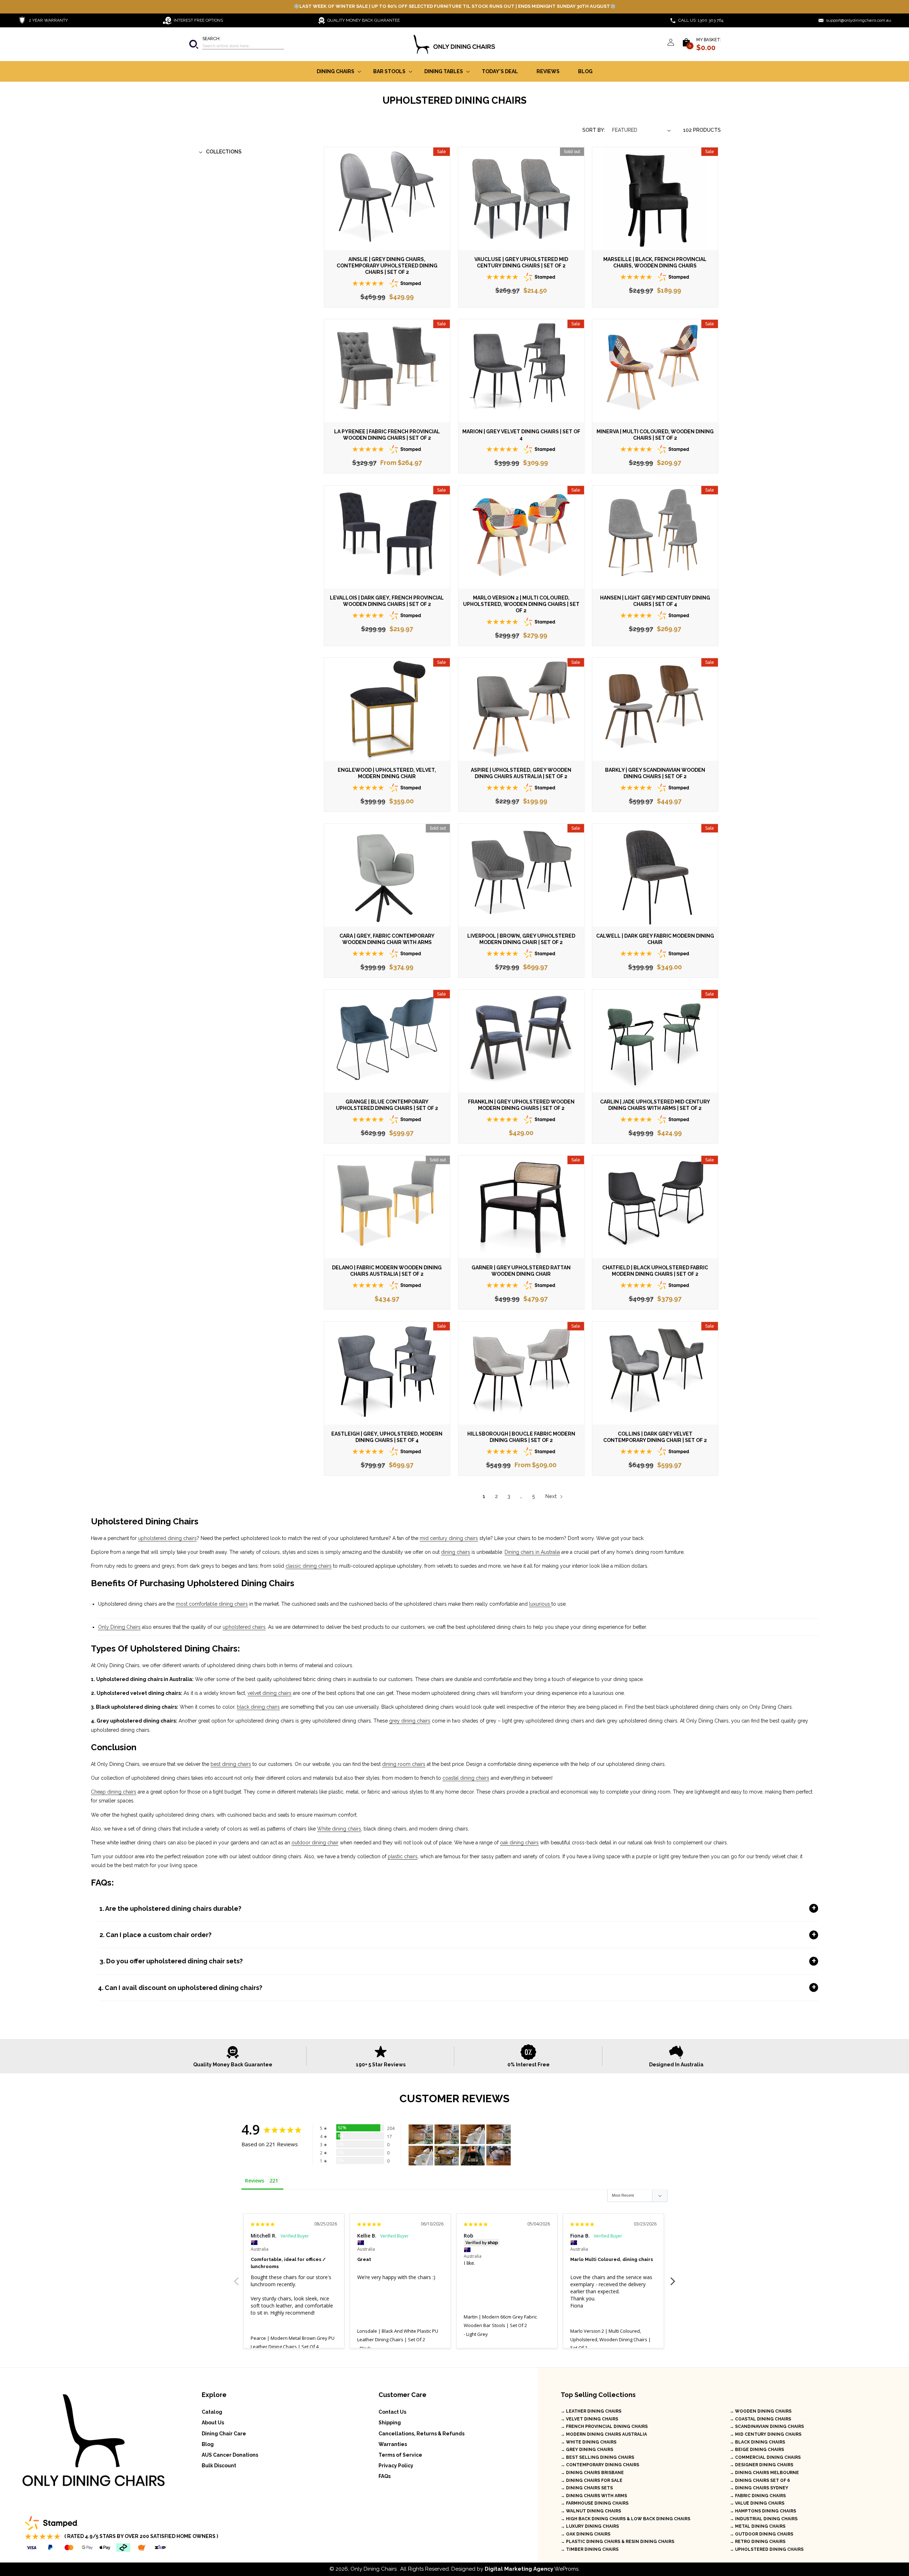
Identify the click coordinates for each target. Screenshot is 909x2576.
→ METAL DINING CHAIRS (758, 2526)
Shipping (390, 2423)
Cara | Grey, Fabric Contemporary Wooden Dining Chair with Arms (387, 939)
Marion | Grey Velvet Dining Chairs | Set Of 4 (521, 435)
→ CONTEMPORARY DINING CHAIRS (600, 2465)
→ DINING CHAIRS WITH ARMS (594, 2496)
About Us (213, 2423)
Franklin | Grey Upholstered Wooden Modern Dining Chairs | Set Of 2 (521, 1105)
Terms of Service (400, 2455)
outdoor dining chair (315, 1843)
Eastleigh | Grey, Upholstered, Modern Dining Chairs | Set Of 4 (387, 1437)
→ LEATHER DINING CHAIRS (591, 2411)
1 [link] (484, 1496)
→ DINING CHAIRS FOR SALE (592, 2480)
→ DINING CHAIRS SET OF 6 (760, 2480)
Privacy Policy (396, 2466)
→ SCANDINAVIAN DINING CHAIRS (767, 2426)
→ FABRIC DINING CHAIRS (758, 2496)
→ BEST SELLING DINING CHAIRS (597, 2457)
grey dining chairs (410, 1721)
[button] (236, 44)
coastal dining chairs (466, 1778)
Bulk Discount (219, 2466)
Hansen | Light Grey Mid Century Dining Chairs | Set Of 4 (655, 601)
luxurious (540, 1604)
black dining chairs (258, 1707)
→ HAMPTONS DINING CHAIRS (763, 2511)
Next (551, 1496)
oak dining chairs (519, 1843)
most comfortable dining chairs (212, 1604)
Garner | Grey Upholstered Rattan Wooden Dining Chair (521, 1271)
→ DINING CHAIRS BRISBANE (592, 2473)
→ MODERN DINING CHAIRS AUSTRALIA (604, 2434)
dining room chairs (404, 1764)
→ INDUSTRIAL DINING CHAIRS (764, 2519)
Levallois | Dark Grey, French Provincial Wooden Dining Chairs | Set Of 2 (387, 601)
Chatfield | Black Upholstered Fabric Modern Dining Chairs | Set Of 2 (655, 1271)
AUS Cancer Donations (230, 2455)
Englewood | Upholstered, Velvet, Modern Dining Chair (387, 773)
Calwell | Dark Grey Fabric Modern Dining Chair (655, 939)
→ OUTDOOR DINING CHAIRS (761, 2534)
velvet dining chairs (270, 1693)
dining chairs (456, 1552)
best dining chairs (231, 1764)
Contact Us (392, 2412)
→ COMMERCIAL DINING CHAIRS (765, 2457)
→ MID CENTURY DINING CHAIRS (766, 2434)
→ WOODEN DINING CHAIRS (761, 2411)
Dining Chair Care (224, 2434)
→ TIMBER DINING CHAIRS (590, 2549)
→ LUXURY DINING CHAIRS (590, 2526)
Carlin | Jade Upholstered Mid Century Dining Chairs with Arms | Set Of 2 (655, 1105)
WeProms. (532, 2569)
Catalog (212, 2412)
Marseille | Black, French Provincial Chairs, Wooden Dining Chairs (655, 262)
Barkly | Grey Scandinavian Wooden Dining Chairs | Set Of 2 (655, 773)
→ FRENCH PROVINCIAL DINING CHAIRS (604, 2426)
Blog (208, 2444)
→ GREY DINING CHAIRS (587, 2450)
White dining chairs (339, 1829)
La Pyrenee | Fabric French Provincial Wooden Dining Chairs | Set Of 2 (387, 435)
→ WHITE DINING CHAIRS (589, 2442)
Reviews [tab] (255, 2181)
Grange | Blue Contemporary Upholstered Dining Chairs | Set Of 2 (387, 1105)
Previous (236, 2277)
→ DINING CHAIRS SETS (587, 2488)
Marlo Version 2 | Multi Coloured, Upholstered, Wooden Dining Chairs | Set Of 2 (521, 604)
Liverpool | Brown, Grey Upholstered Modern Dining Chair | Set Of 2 (521, 939)
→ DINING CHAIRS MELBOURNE (764, 2473)
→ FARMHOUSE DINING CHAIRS (595, 2503)
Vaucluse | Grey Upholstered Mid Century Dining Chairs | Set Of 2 (521, 262)
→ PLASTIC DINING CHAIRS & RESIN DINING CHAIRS (617, 2542)
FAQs (385, 2476)
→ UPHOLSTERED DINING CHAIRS (767, 2549)
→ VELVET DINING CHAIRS (589, 2419)
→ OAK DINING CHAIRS (586, 2534)
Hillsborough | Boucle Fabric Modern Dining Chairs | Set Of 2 (521, 1437)
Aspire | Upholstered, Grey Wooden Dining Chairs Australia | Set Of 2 (521, 773)
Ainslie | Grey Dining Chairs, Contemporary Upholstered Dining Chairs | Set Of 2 (387, 266)
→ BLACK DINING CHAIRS (757, 2442)
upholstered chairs (244, 1627)
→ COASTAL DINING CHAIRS (760, 2419)
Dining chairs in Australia (532, 1552)
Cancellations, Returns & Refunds (421, 2434)
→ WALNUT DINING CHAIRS (591, 2511)
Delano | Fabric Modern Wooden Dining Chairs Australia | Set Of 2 (387, 1271)
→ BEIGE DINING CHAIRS (757, 2450)
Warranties (393, 2444)
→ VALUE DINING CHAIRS (757, 2503)
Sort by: (594, 130)
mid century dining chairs (449, 1538)
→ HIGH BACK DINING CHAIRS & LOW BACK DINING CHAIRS (625, 2519)
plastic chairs (403, 1856)
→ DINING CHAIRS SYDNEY (759, 2488)
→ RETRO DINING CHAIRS (758, 2542)
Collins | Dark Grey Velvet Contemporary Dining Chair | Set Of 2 (655, 1437)
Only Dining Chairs (119, 1627)
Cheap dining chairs (114, 1792)
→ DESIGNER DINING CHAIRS (761, 2465)
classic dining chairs (309, 1566)
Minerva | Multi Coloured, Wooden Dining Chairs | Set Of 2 (655, 435)
